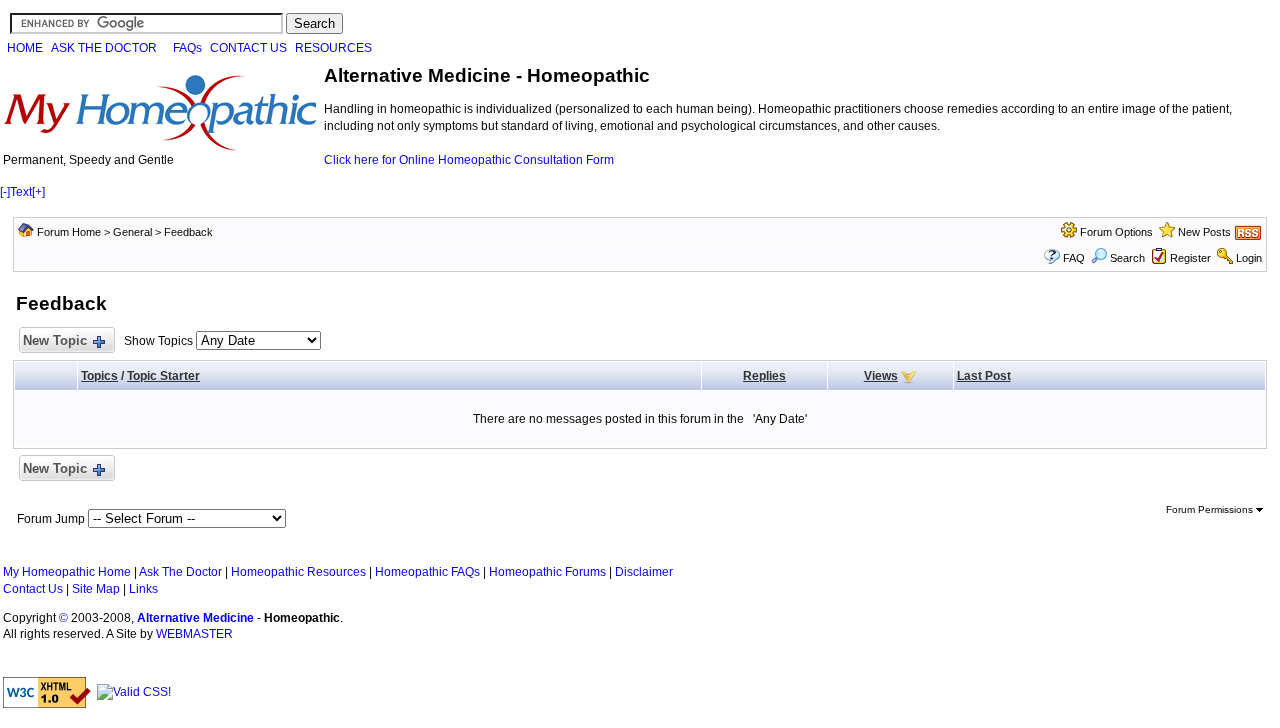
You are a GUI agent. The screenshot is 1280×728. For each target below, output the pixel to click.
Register (1190, 258)
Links (143, 589)
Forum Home (69, 232)
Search (1127, 258)
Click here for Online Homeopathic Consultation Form (469, 160)
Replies (764, 376)
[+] (38, 192)
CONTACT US (248, 48)
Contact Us (33, 589)
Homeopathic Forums (547, 572)
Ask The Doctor (180, 572)
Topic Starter (163, 376)
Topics (99, 376)
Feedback (188, 232)
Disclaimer (644, 572)
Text (21, 192)
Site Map (96, 589)
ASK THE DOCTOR (104, 48)
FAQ (1074, 258)
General (132, 232)
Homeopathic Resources (298, 572)
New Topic (55, 340)
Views (881, 376)
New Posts (1204, 232)
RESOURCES (333, 48)
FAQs (187, 48)
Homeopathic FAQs (427, 572)
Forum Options (1116, 232)
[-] (5, 192)
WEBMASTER (194, 634)
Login (1249, 258)
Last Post (984, 376)
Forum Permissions (1211, 509)
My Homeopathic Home (67, 572)
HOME (25, 48)
